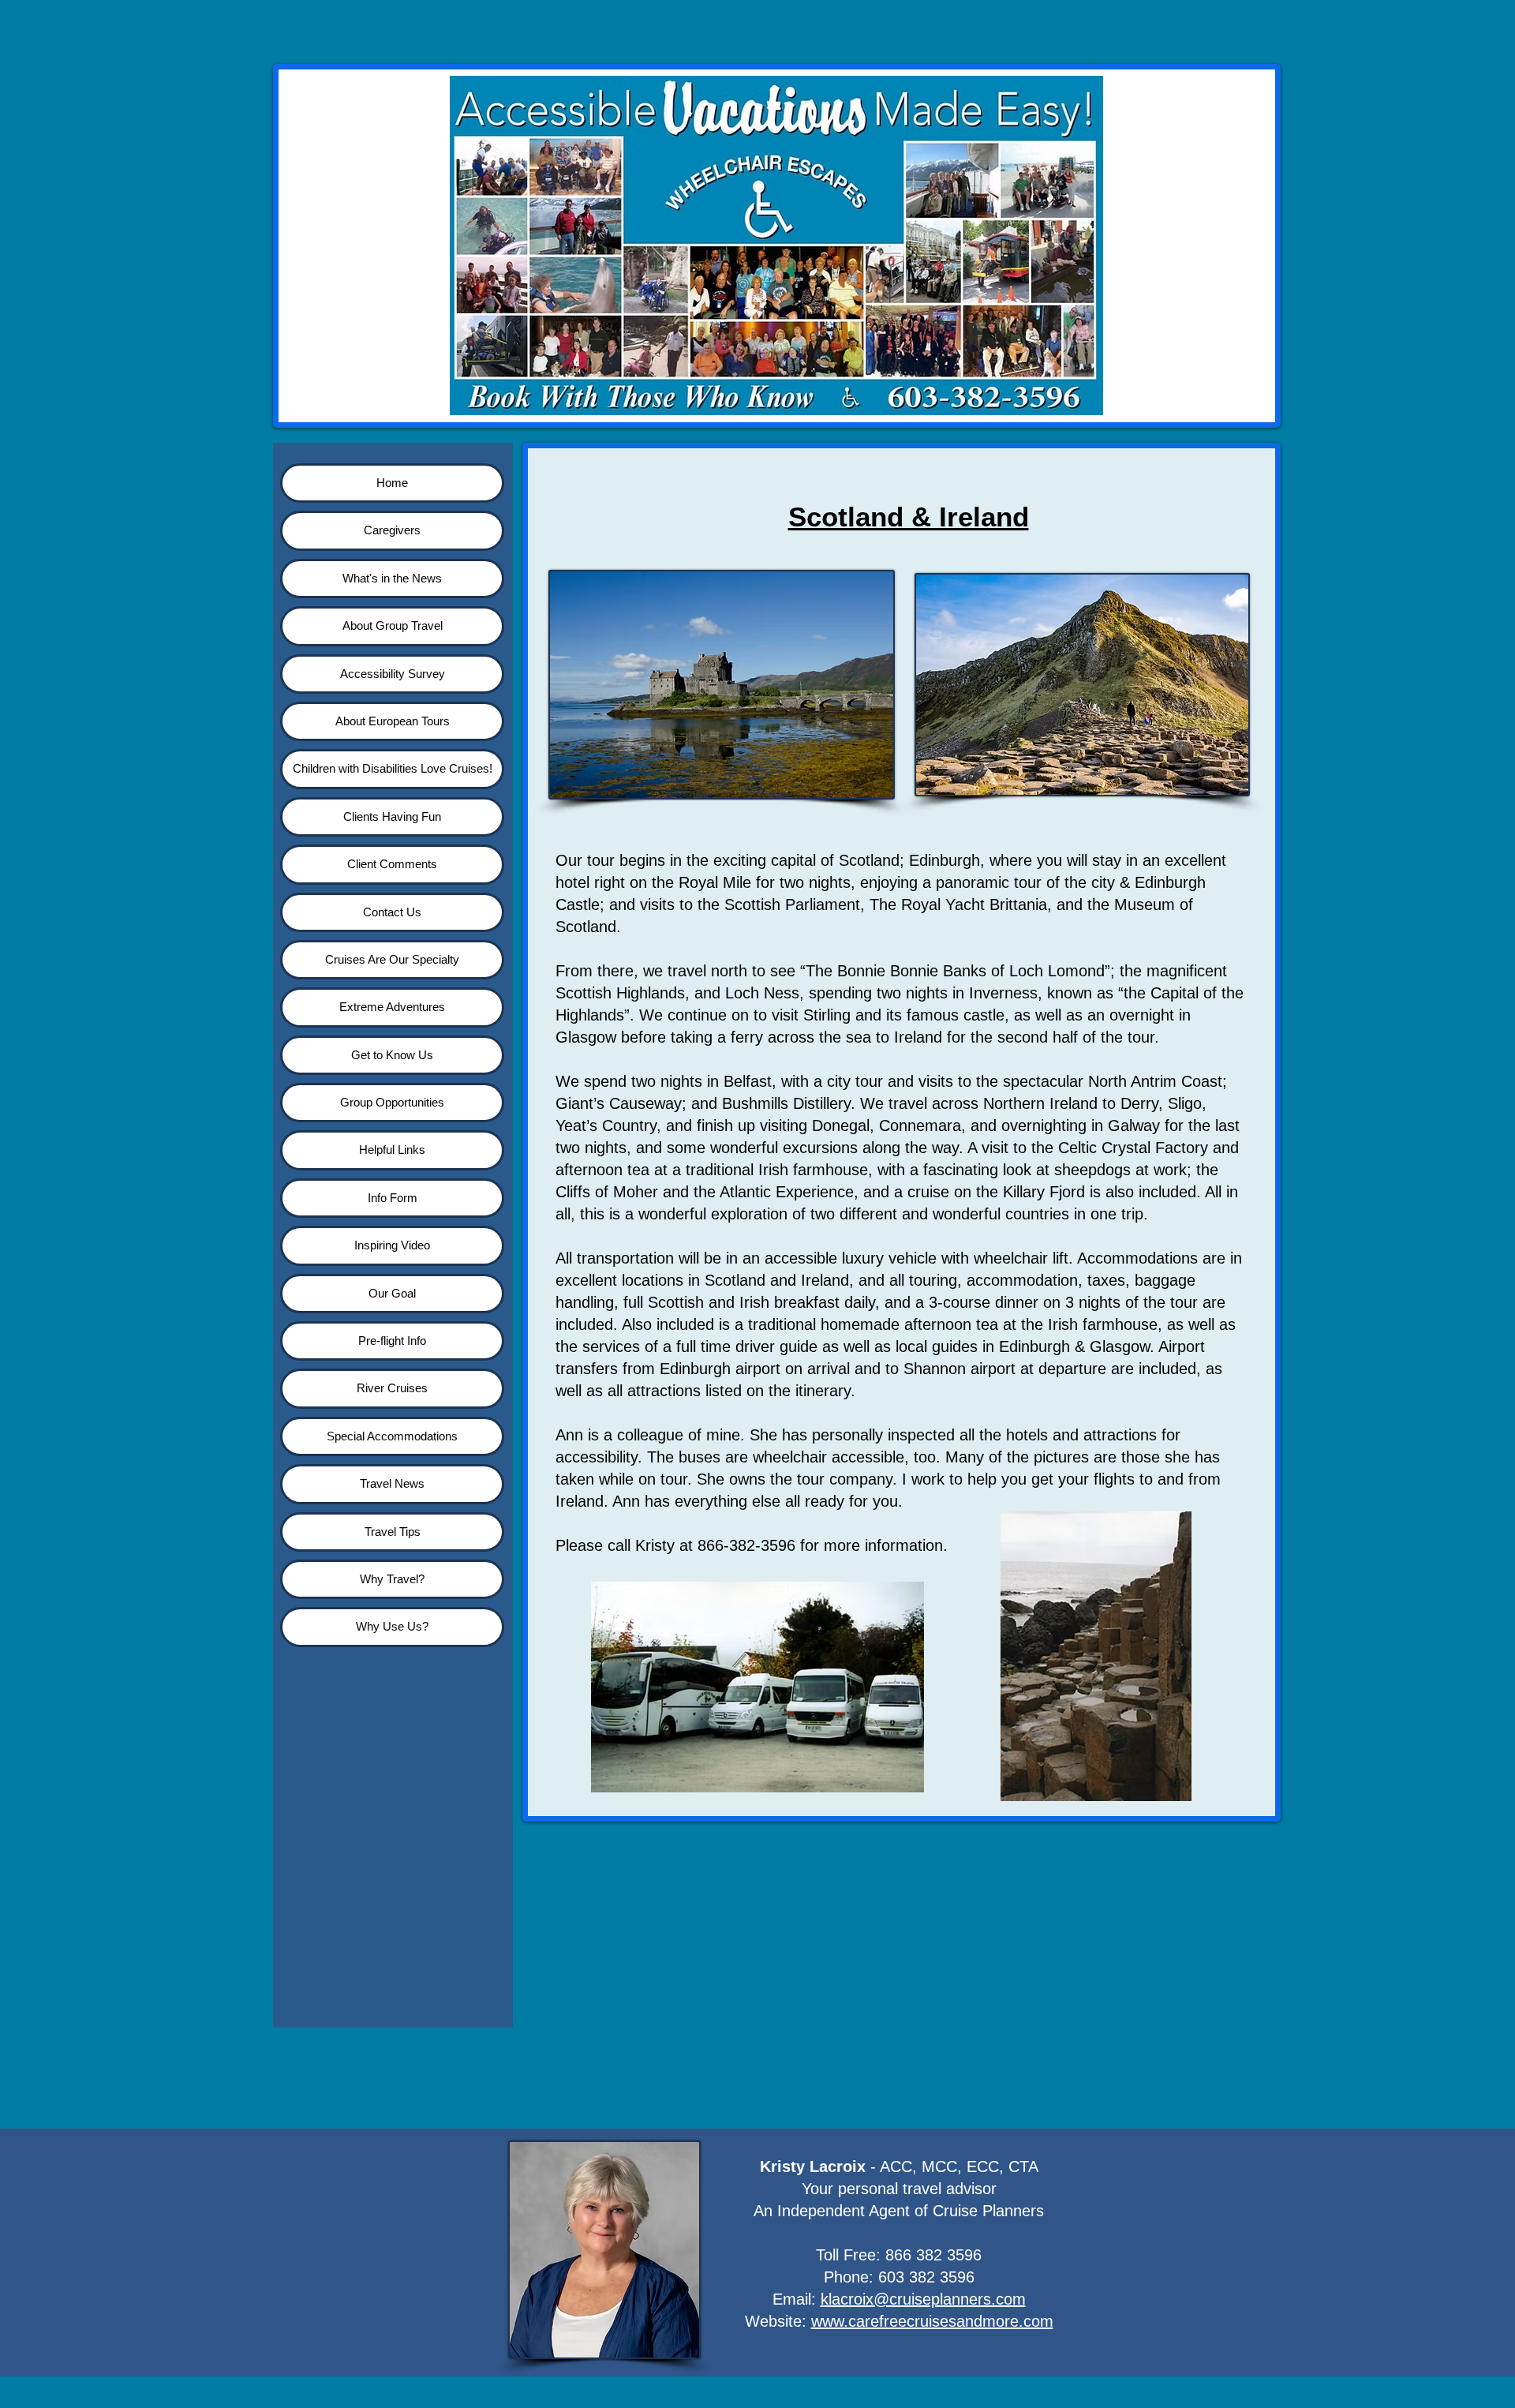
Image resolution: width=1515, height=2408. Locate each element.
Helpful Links (392, 1150)
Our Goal (392, 1293)
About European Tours (393, 721)
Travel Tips (393, 1532)
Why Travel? (392, 1579)
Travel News (392, 1483)
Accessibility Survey (393, 674)
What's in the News (392, 578)
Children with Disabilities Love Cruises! (393, 768)
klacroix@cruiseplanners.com (923, 2299)
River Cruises (392, 1388)
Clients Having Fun (392, 816)
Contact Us (392, 912)
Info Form (393, 1198)
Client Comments (392, 864)
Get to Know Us (392, 1055)
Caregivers (392, 530)
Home (392, 483)
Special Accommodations (392, 1436)
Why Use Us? (392, 1626)
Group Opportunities (392, 1102)
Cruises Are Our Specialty (392, 959)
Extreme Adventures (392, 1007)
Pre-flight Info (392, 1341)
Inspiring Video (392, 1245)
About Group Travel (393, 625)
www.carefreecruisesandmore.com (932, 2321)
